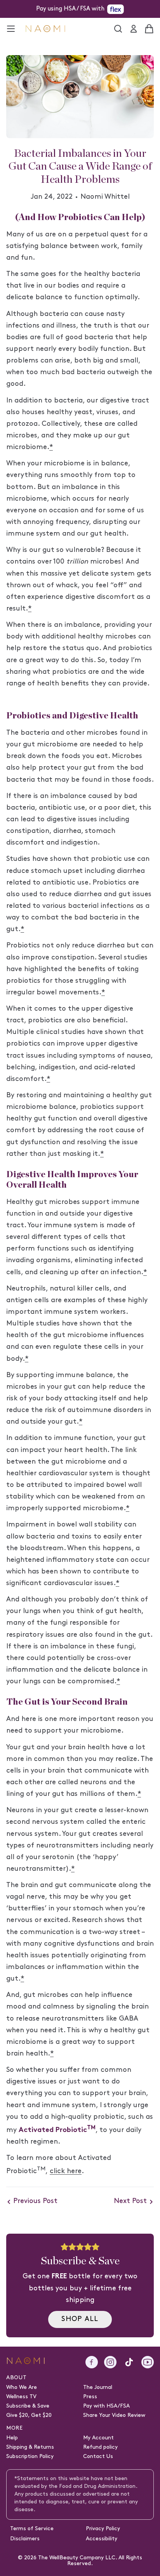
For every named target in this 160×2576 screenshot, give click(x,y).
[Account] (134, 29)
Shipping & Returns (30, 2447)
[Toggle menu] (11, 29)
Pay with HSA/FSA (106, 2406)
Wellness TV (21, 2397)
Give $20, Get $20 (29, 2416)
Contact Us (98, 2457)
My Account (98, 2438)
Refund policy (100, 2447)
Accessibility (102, 2539)
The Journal (98, 2388)
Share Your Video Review (114, 2416)
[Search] (118, 29)
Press (90, 2397)
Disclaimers (25, 2539)
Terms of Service (32, 2529)
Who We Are (22, 2388)
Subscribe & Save (28, 2406)
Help (12, 2438)
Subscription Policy (30, 2457)
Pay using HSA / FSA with (70, 9)
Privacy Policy (103, 2529)
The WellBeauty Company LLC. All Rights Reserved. (90, 2561)
